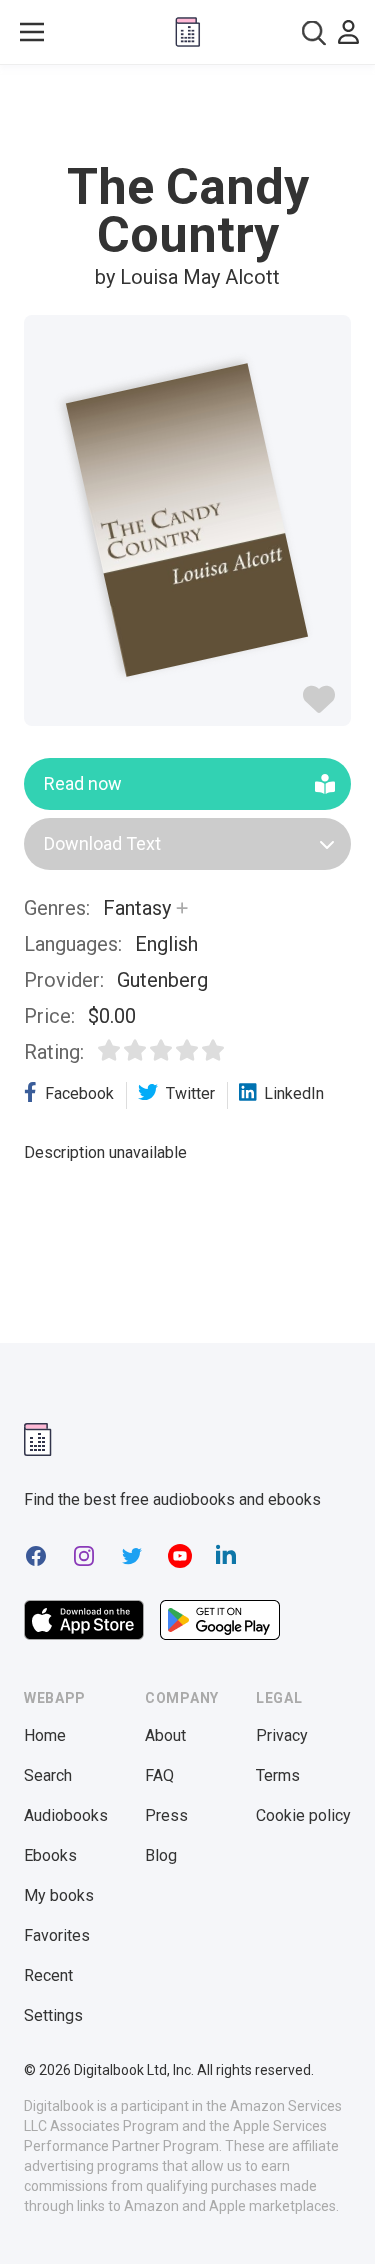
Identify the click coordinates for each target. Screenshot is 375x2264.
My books (59, 1895)
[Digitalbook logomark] (38, 1439)
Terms (278, 1775)
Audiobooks (66, 1815)
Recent (48, 1975)
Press (166, 1815)
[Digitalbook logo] (188, 32)
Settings (53, 2015)
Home (45, 1735)
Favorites (57, 1935)
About (165, 1735)
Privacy (282, 1735)
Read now (83, 783)
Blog (161, 1855)
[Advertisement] (188, 114)
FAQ (159, 1775)
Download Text (102, 843)
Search (48, 1775)
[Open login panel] (348, 32)
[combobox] (314, 32)
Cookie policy (303, 1815)
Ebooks (50, 1855)
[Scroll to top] (339, 2220)
